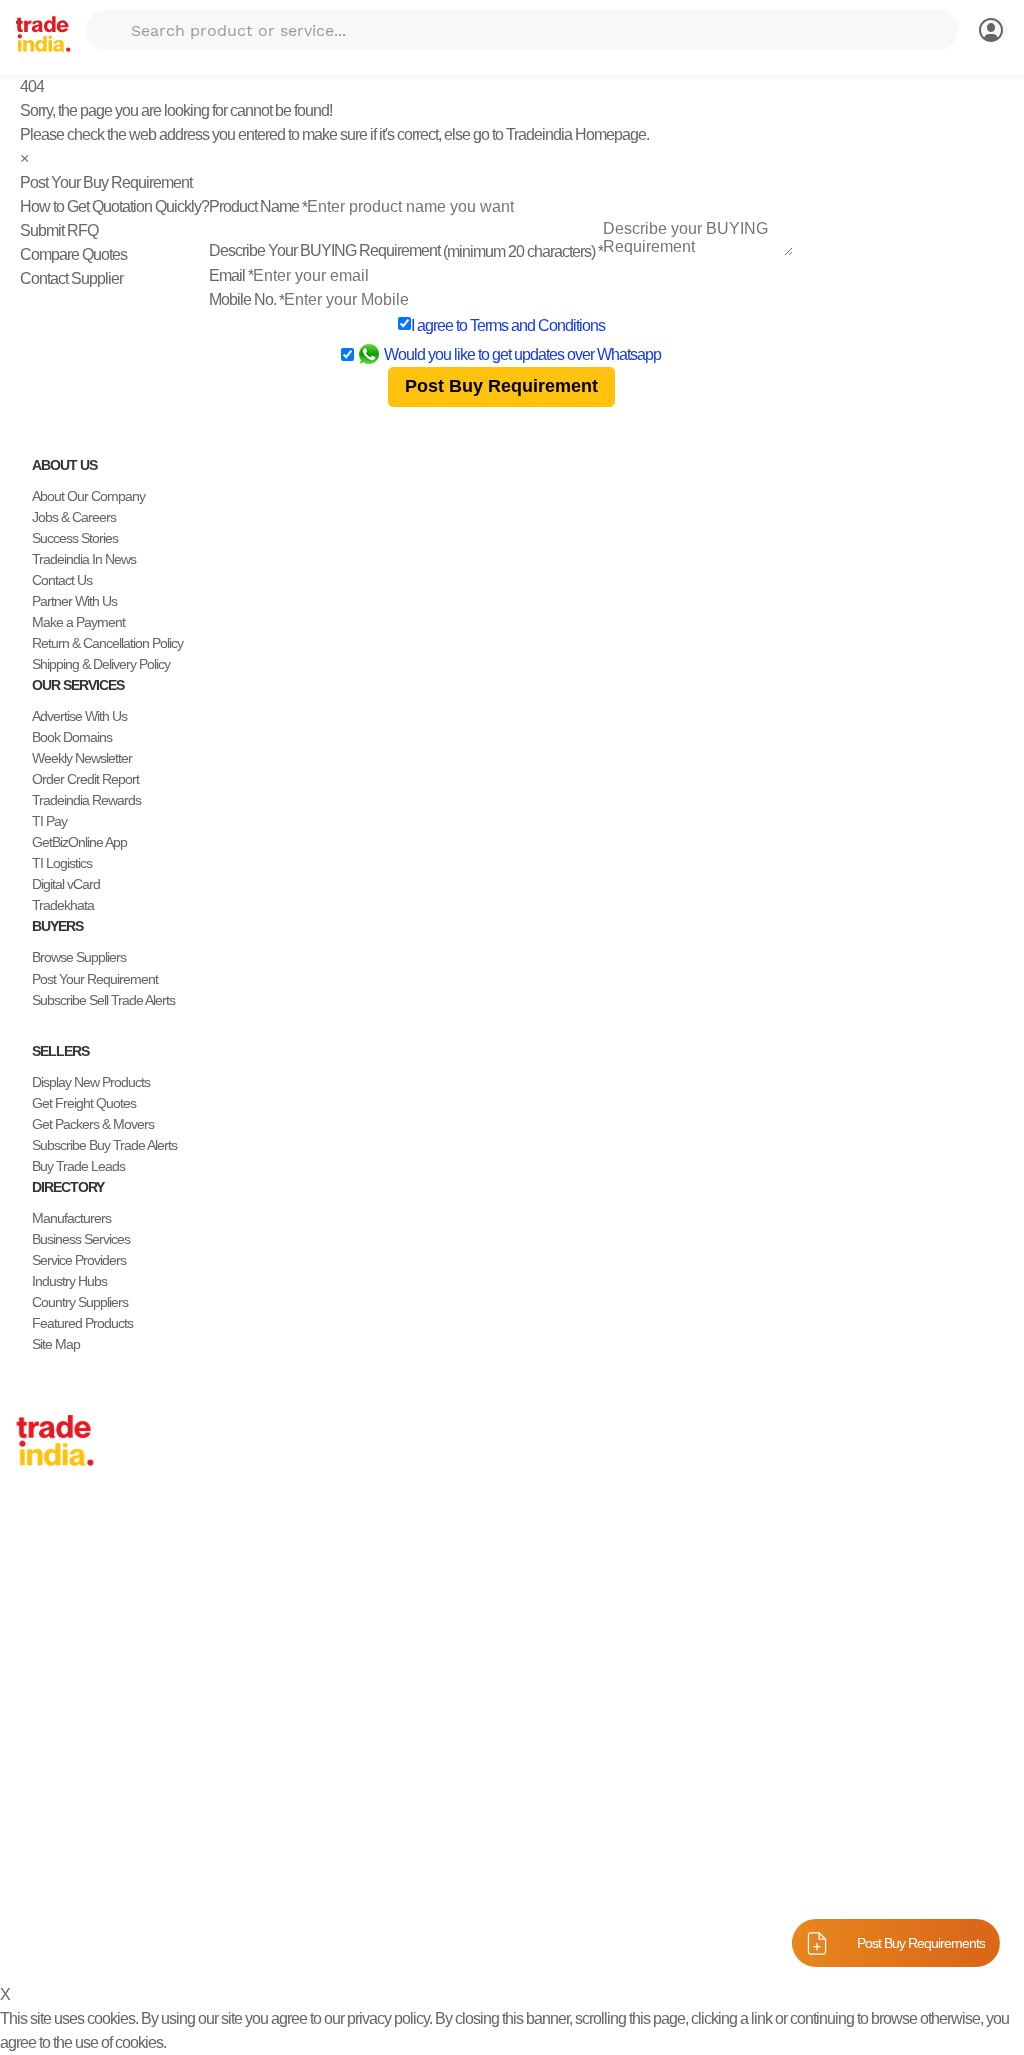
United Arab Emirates (73, 1691)
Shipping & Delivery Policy (101, 664)
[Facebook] (40, 1891)
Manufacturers (71, 1218)
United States (52, 1586)
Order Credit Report (85, 779)
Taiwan (35, 1565)
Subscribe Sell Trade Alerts (103, 1000)
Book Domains (72, 737)
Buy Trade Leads (78, 1166)
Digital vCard (66, 884)
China (32, 1544)
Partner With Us (74, 601)
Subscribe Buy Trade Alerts (104, 1145)
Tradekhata (63, 905)
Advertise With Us (79, 716)
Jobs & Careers (74, 517)
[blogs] (104, 1891)
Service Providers (79, 1260)
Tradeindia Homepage (576, 134)
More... (35, 1775)
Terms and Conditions (537, 325)
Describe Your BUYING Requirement (406, 250)
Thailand (39, 1607)
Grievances (642, 1939)
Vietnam (38, 1628)
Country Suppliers (80, 1302)
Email (231, 275)
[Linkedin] (72, 1891)
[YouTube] (88, 1891)
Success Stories (75, 538)
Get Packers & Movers (93, 1124)
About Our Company (88, 496)
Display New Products (91, 1082)
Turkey (34, 1670)
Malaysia (40, 1649)
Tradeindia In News (84, 559)
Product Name (258, 206)
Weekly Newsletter (82, 758)
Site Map (56, 1344)
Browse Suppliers (79, 957)
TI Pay (49, 821)
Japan (33, 1523)
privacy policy (388, 2018)
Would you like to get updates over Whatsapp (522, 354)
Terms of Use (556, 1939)
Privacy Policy (462, 1939)
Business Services (81, 1239)
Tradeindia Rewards (86, 800)
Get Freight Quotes (84, 1103)
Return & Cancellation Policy (107, 643)
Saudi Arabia (50, 1754)
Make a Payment (78, 622)
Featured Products (82, 1323)
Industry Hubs (69, 1281)
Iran (26, 1733)
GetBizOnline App (79, 842)
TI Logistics (62, 863)
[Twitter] (56, 1891)
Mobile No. (246, 299)
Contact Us (62, 580)
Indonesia (42, 1712)
